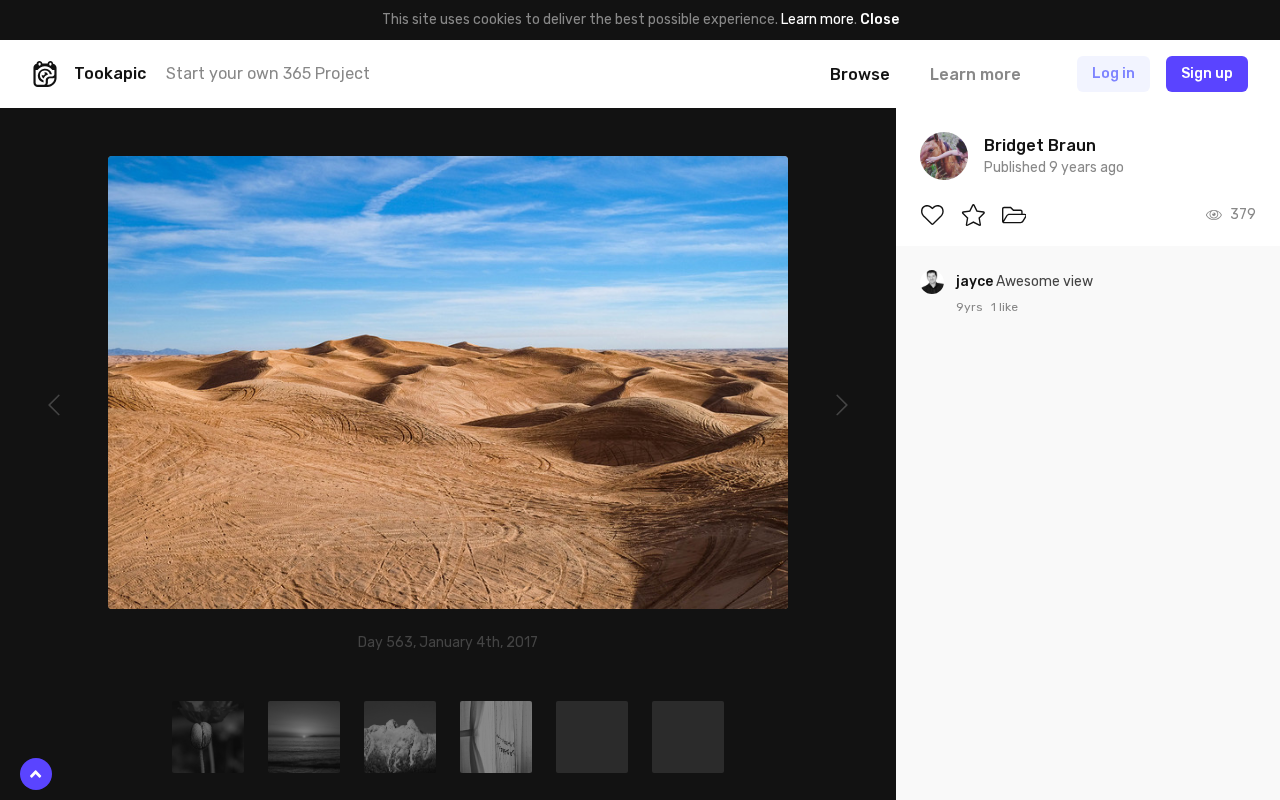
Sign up (1207, 73)
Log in (1113, 73)
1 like (1004, 307)
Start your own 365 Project (268, 73)
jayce (976, 281)
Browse (860, 74)
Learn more (817, 19)
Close (879, 19)
